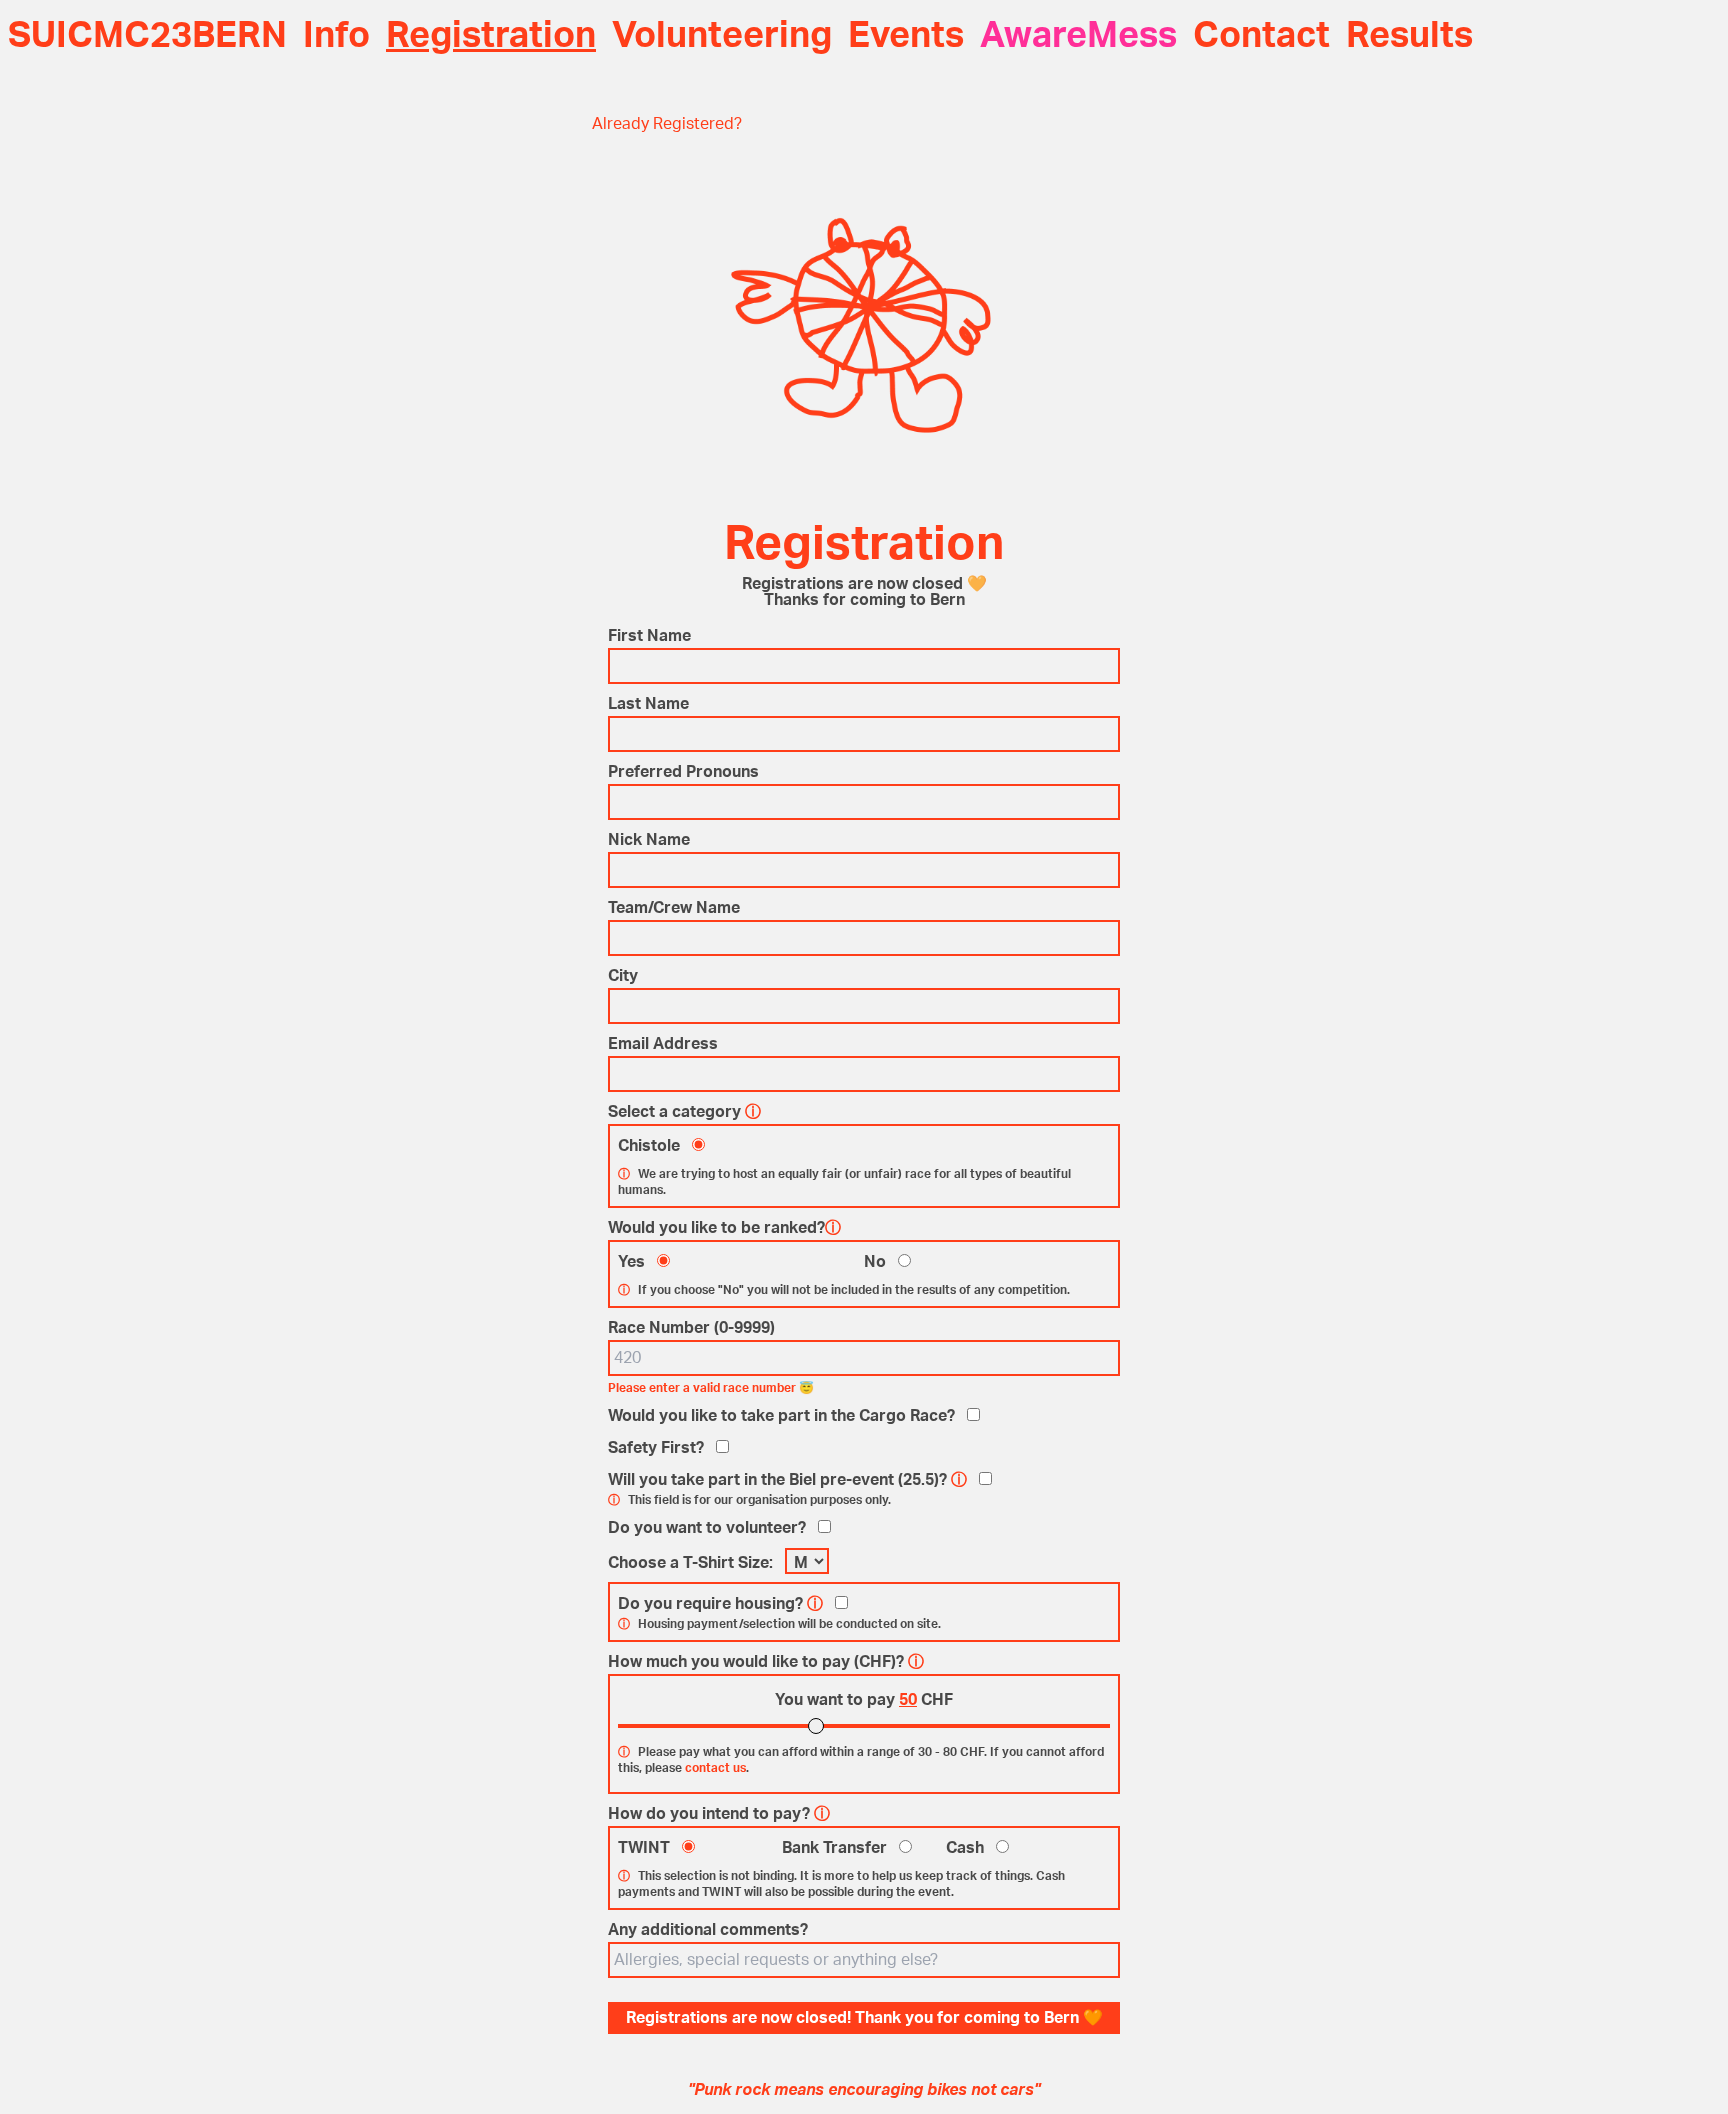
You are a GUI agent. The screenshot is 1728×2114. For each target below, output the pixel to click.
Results (1409, 36)
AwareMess (1078, 36)
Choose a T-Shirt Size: (690, 1563)
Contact (1261, 36)
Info (336, 36)
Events (906, 36)
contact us (715, 1768)
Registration (491, 36)
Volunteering (722, 36)
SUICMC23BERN (147, 36)
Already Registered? (667, 124)
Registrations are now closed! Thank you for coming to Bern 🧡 (864, 2018)
